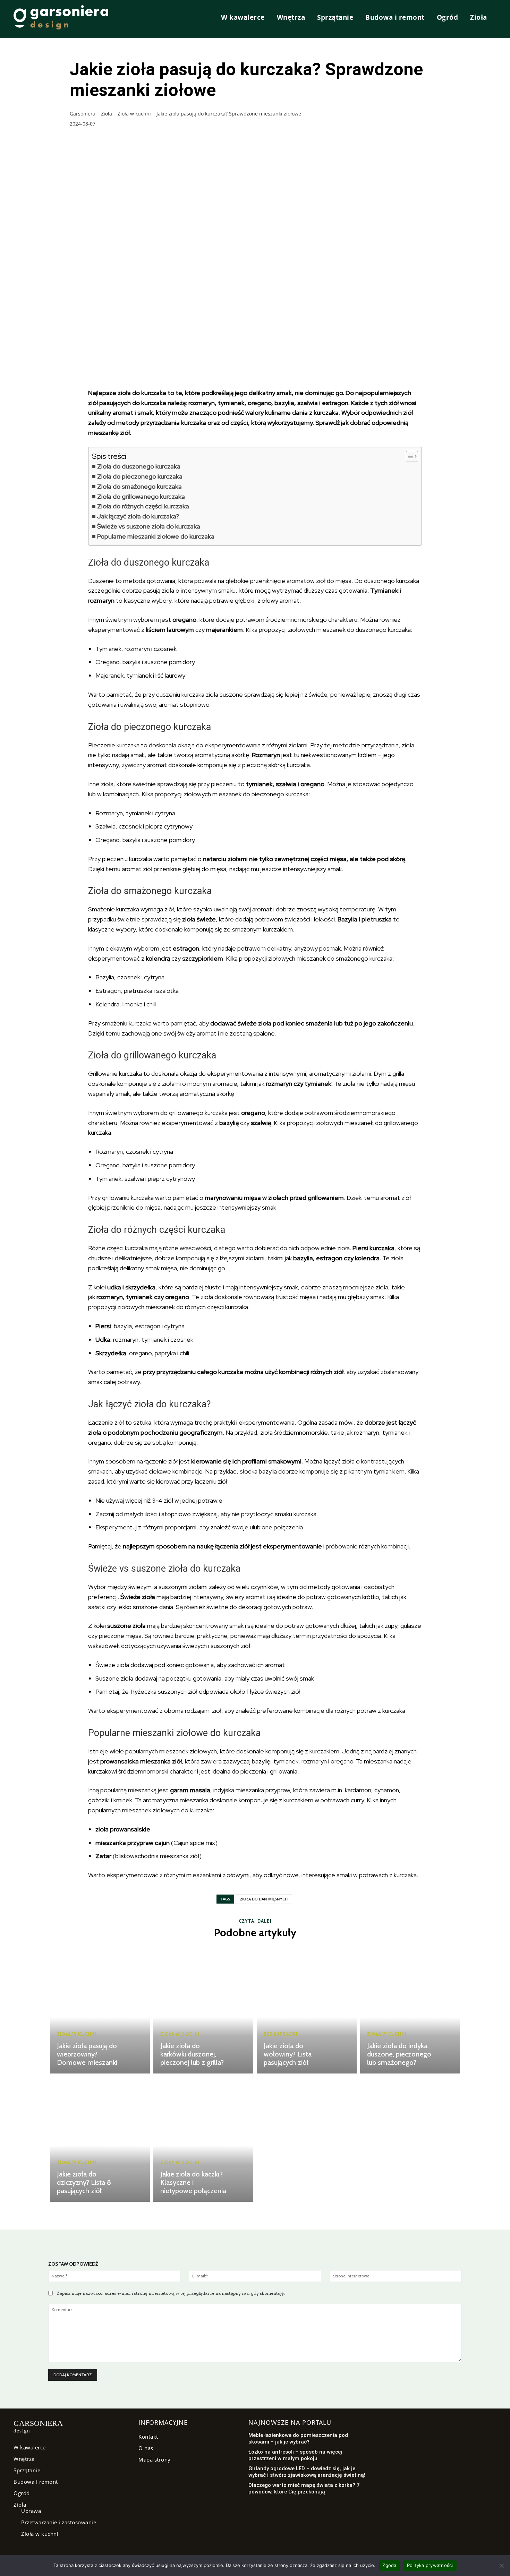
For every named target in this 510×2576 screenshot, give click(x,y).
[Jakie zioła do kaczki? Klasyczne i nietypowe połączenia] (203, 2139)
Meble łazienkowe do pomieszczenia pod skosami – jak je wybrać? (298, 2439)
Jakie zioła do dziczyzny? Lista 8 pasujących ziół (84, 2182)
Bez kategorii (281, 2034)
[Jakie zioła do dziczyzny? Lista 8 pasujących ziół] (100, 2139)
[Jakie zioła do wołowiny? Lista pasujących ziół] (307, 2011)
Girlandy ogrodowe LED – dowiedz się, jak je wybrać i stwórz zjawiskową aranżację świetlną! (307, 2472)
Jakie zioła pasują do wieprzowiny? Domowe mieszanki (87, 2054)
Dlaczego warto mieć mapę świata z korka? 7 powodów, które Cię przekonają (304, 2489)
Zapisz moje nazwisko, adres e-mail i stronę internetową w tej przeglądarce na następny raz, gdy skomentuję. (171, 2293)
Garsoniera (83, 114)
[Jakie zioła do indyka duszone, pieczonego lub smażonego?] (410, 2011)
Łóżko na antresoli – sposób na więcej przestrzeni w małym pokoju (295, 2455)
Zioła (105, 114)
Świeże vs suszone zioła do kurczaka (149, 526)
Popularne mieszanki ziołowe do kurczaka (156, 536)
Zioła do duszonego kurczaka (139, 466)
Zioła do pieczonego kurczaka (140, 476)
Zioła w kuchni (132, 114)
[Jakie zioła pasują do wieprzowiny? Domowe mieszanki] (100, 2011)
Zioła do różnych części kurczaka (143, 506)
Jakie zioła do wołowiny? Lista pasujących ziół (288, 2054)
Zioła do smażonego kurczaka (139, 486)
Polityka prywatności (430, 2565)
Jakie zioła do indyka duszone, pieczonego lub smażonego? (399, 2054)
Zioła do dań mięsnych (264, 1899)
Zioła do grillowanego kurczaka (141, 496)
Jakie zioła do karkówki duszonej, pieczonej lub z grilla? (192, 2054)
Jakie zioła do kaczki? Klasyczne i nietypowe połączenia (193, 2182)
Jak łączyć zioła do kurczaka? (138, 516)
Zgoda (389, 2565)
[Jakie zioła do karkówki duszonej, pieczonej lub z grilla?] (203, 2011)
